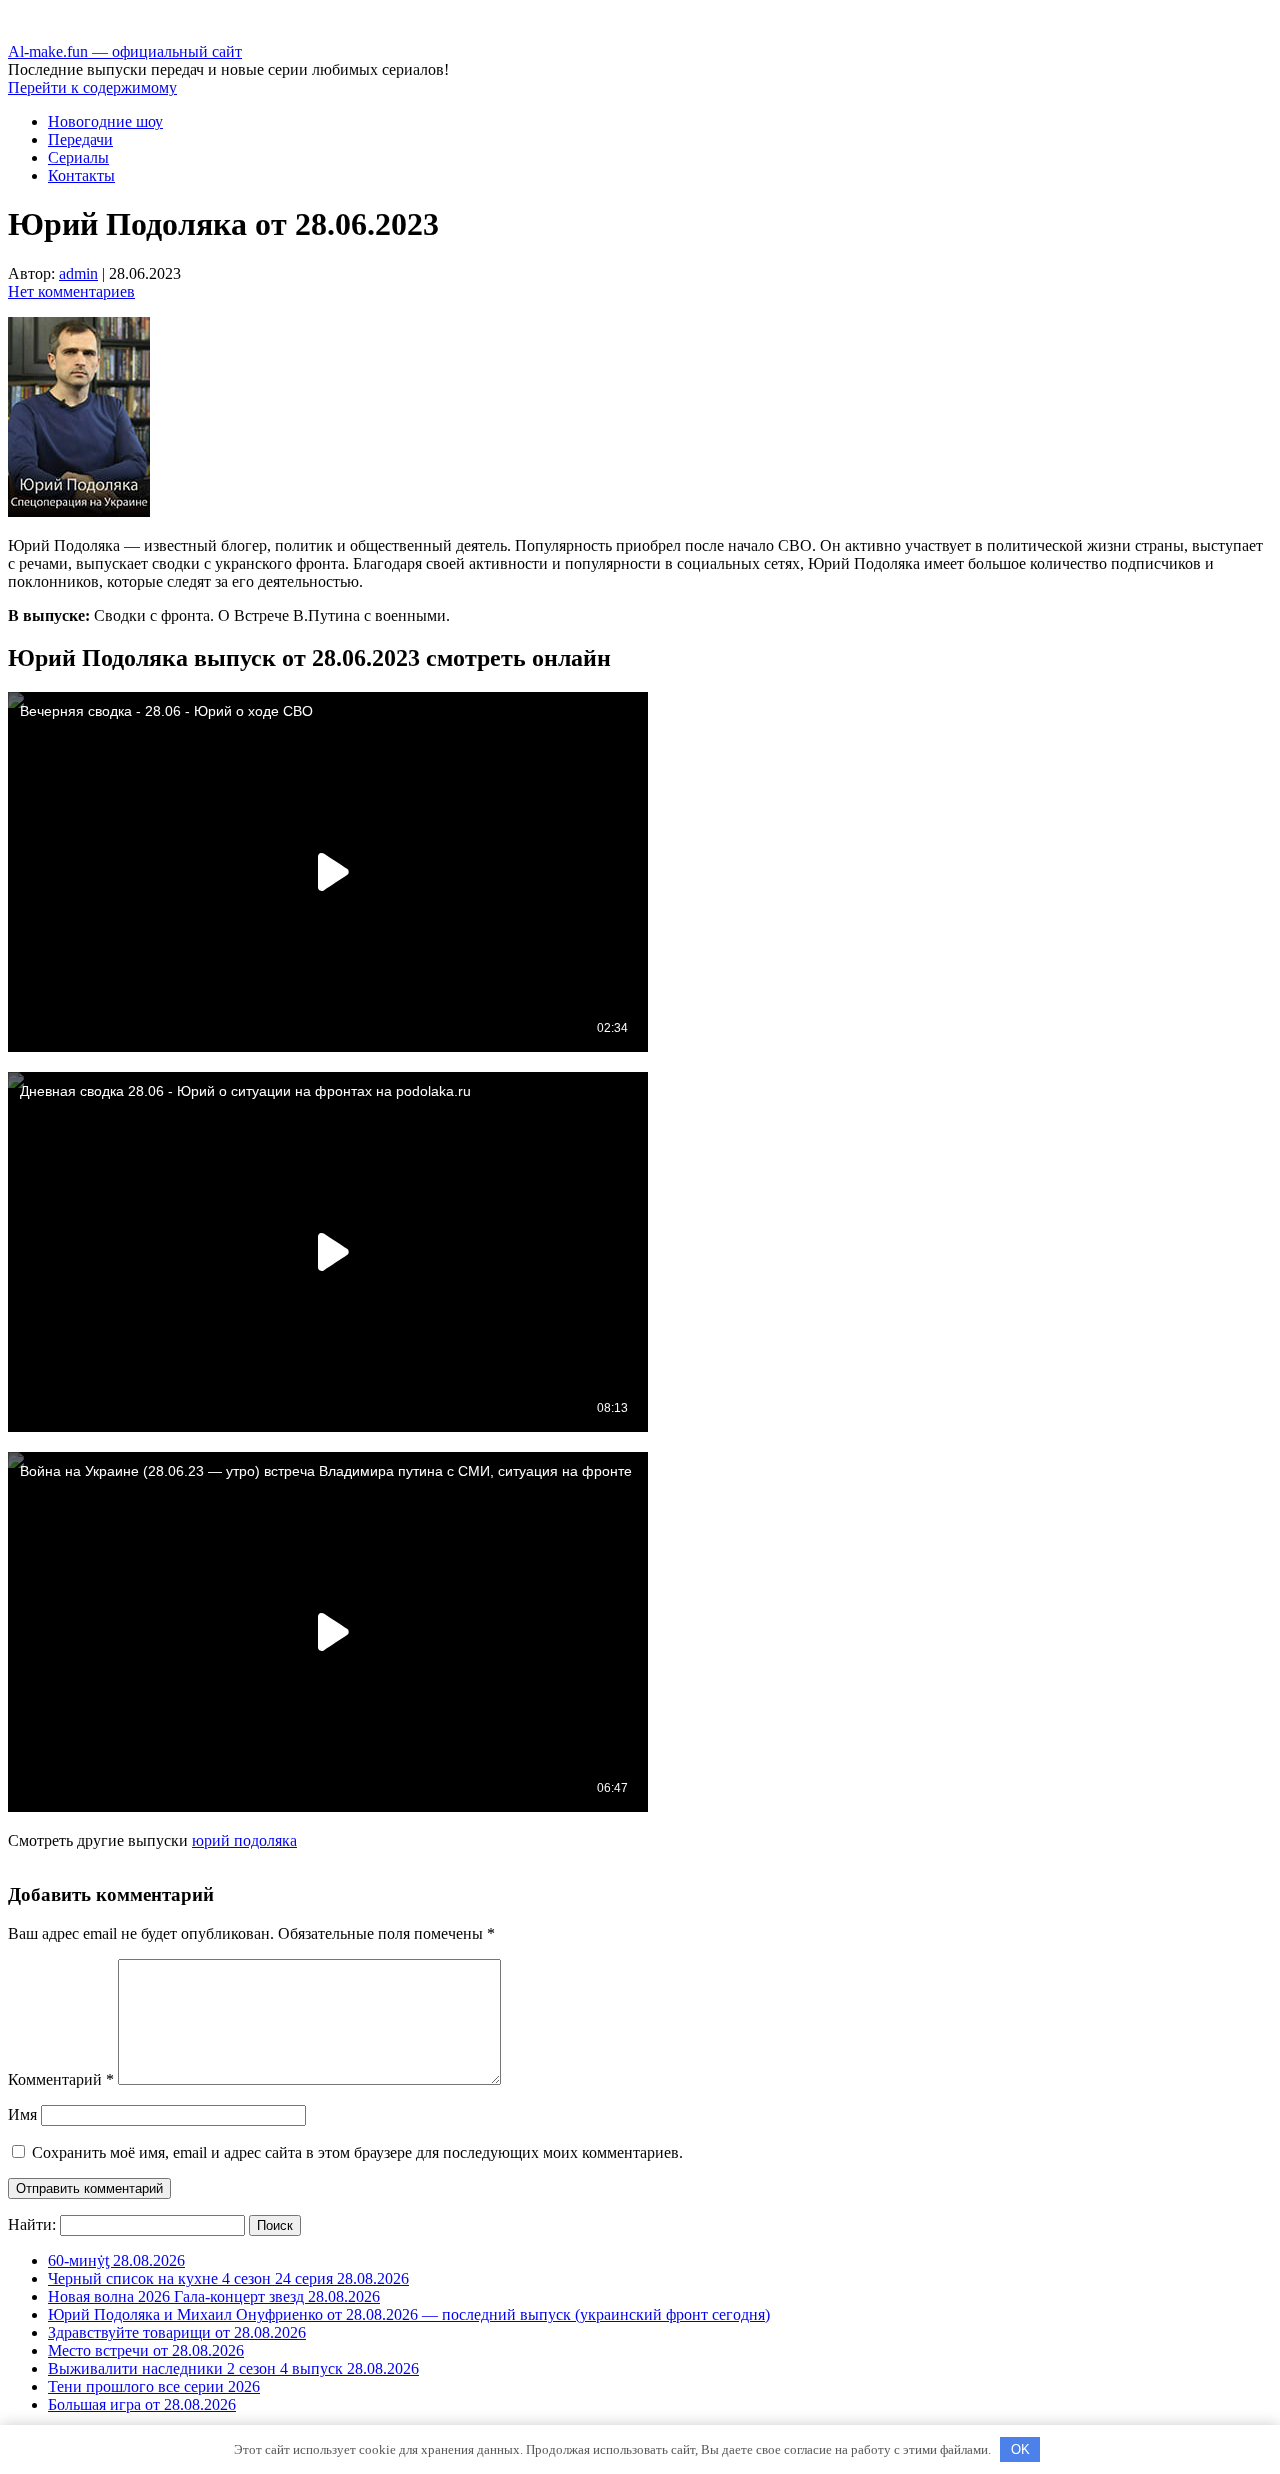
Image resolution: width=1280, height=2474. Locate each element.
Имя (22, 2114)
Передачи (80, 139)
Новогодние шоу (105, 121)
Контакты (81, 175)
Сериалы (78, 157)
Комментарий (61, 2079)
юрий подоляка (244, 1840)
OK (1020, 2449)
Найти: (32, 2224)
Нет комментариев (71, 291)
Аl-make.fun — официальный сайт (125, 51)
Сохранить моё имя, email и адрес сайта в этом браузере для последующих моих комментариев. (357, 2152)
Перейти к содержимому (92, 87)
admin (78, 273)
